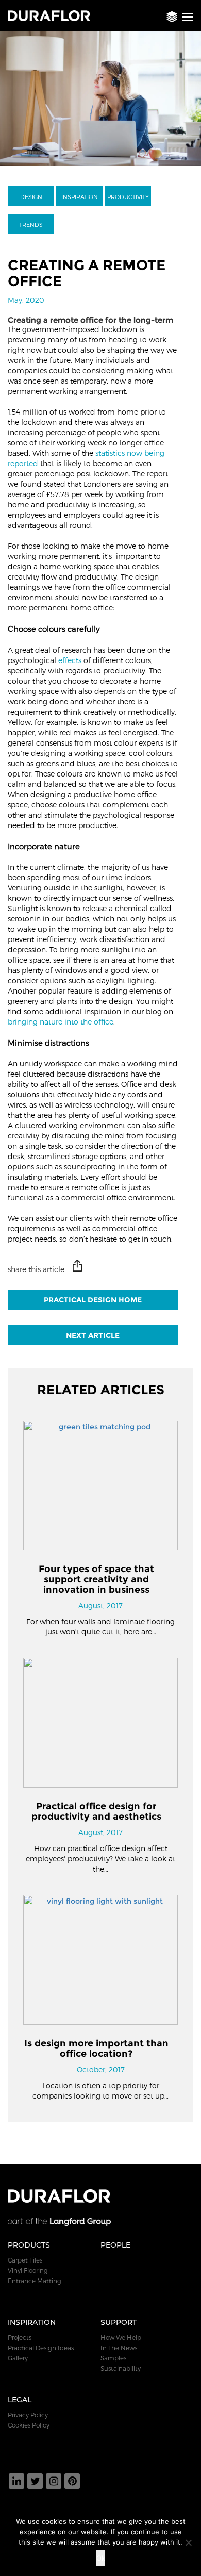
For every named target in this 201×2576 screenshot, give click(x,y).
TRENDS (31, 225)
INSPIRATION (80, 197)
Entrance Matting (35, 2281)
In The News (119, 2348)
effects (70, 660)
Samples (113, 2358)
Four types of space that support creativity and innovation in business (96, 1579)
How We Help (121, 2337)
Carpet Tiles (25, 2260)
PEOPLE (115, 2245)
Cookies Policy (29, 2425)
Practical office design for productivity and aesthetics (96, 1811)
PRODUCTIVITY (128, 197)
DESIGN (31, 197)
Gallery (18, 2358)
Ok (101, 2558)
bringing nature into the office (61, 1022)
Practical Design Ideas (41, 2348)
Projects (20, 2337)
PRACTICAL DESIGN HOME (93, 1300)
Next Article (93, 1335)
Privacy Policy (28, 2415)
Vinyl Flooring (28, 2270)
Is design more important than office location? (96, 2049)
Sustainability (121, 2368)
